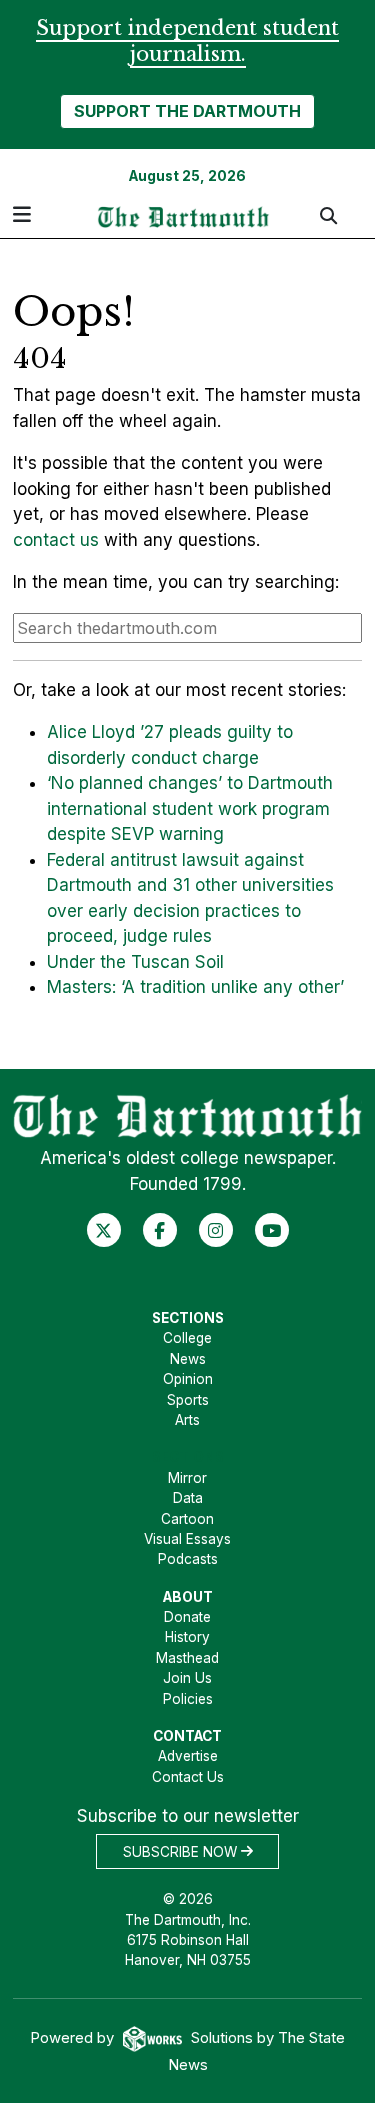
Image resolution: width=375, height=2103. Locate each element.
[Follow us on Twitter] (103, 1230)
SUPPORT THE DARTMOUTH (187, 111)
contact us (56, 540)
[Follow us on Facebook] (159, 1230)
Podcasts (188, 1559)
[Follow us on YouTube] (271, 1230)
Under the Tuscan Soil (135, 962)
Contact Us (188, 1777)
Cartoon (187, 1519)
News (188, 1359)
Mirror (187, 1478)
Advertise (188, 1756)
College (187, 1338)
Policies (188, 1699)
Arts (187, 1420)
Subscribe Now (182, 1851)
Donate (187, 1617)
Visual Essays (187, 1539)
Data (188, 1498)
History (187, 1637)
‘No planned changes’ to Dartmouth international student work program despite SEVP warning (190, 808)
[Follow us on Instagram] (215, 1230)
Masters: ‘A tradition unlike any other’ (195, 987)
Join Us (187, 1678)
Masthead (187, 1658)
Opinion (188, 1379)
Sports (188, 1400)
